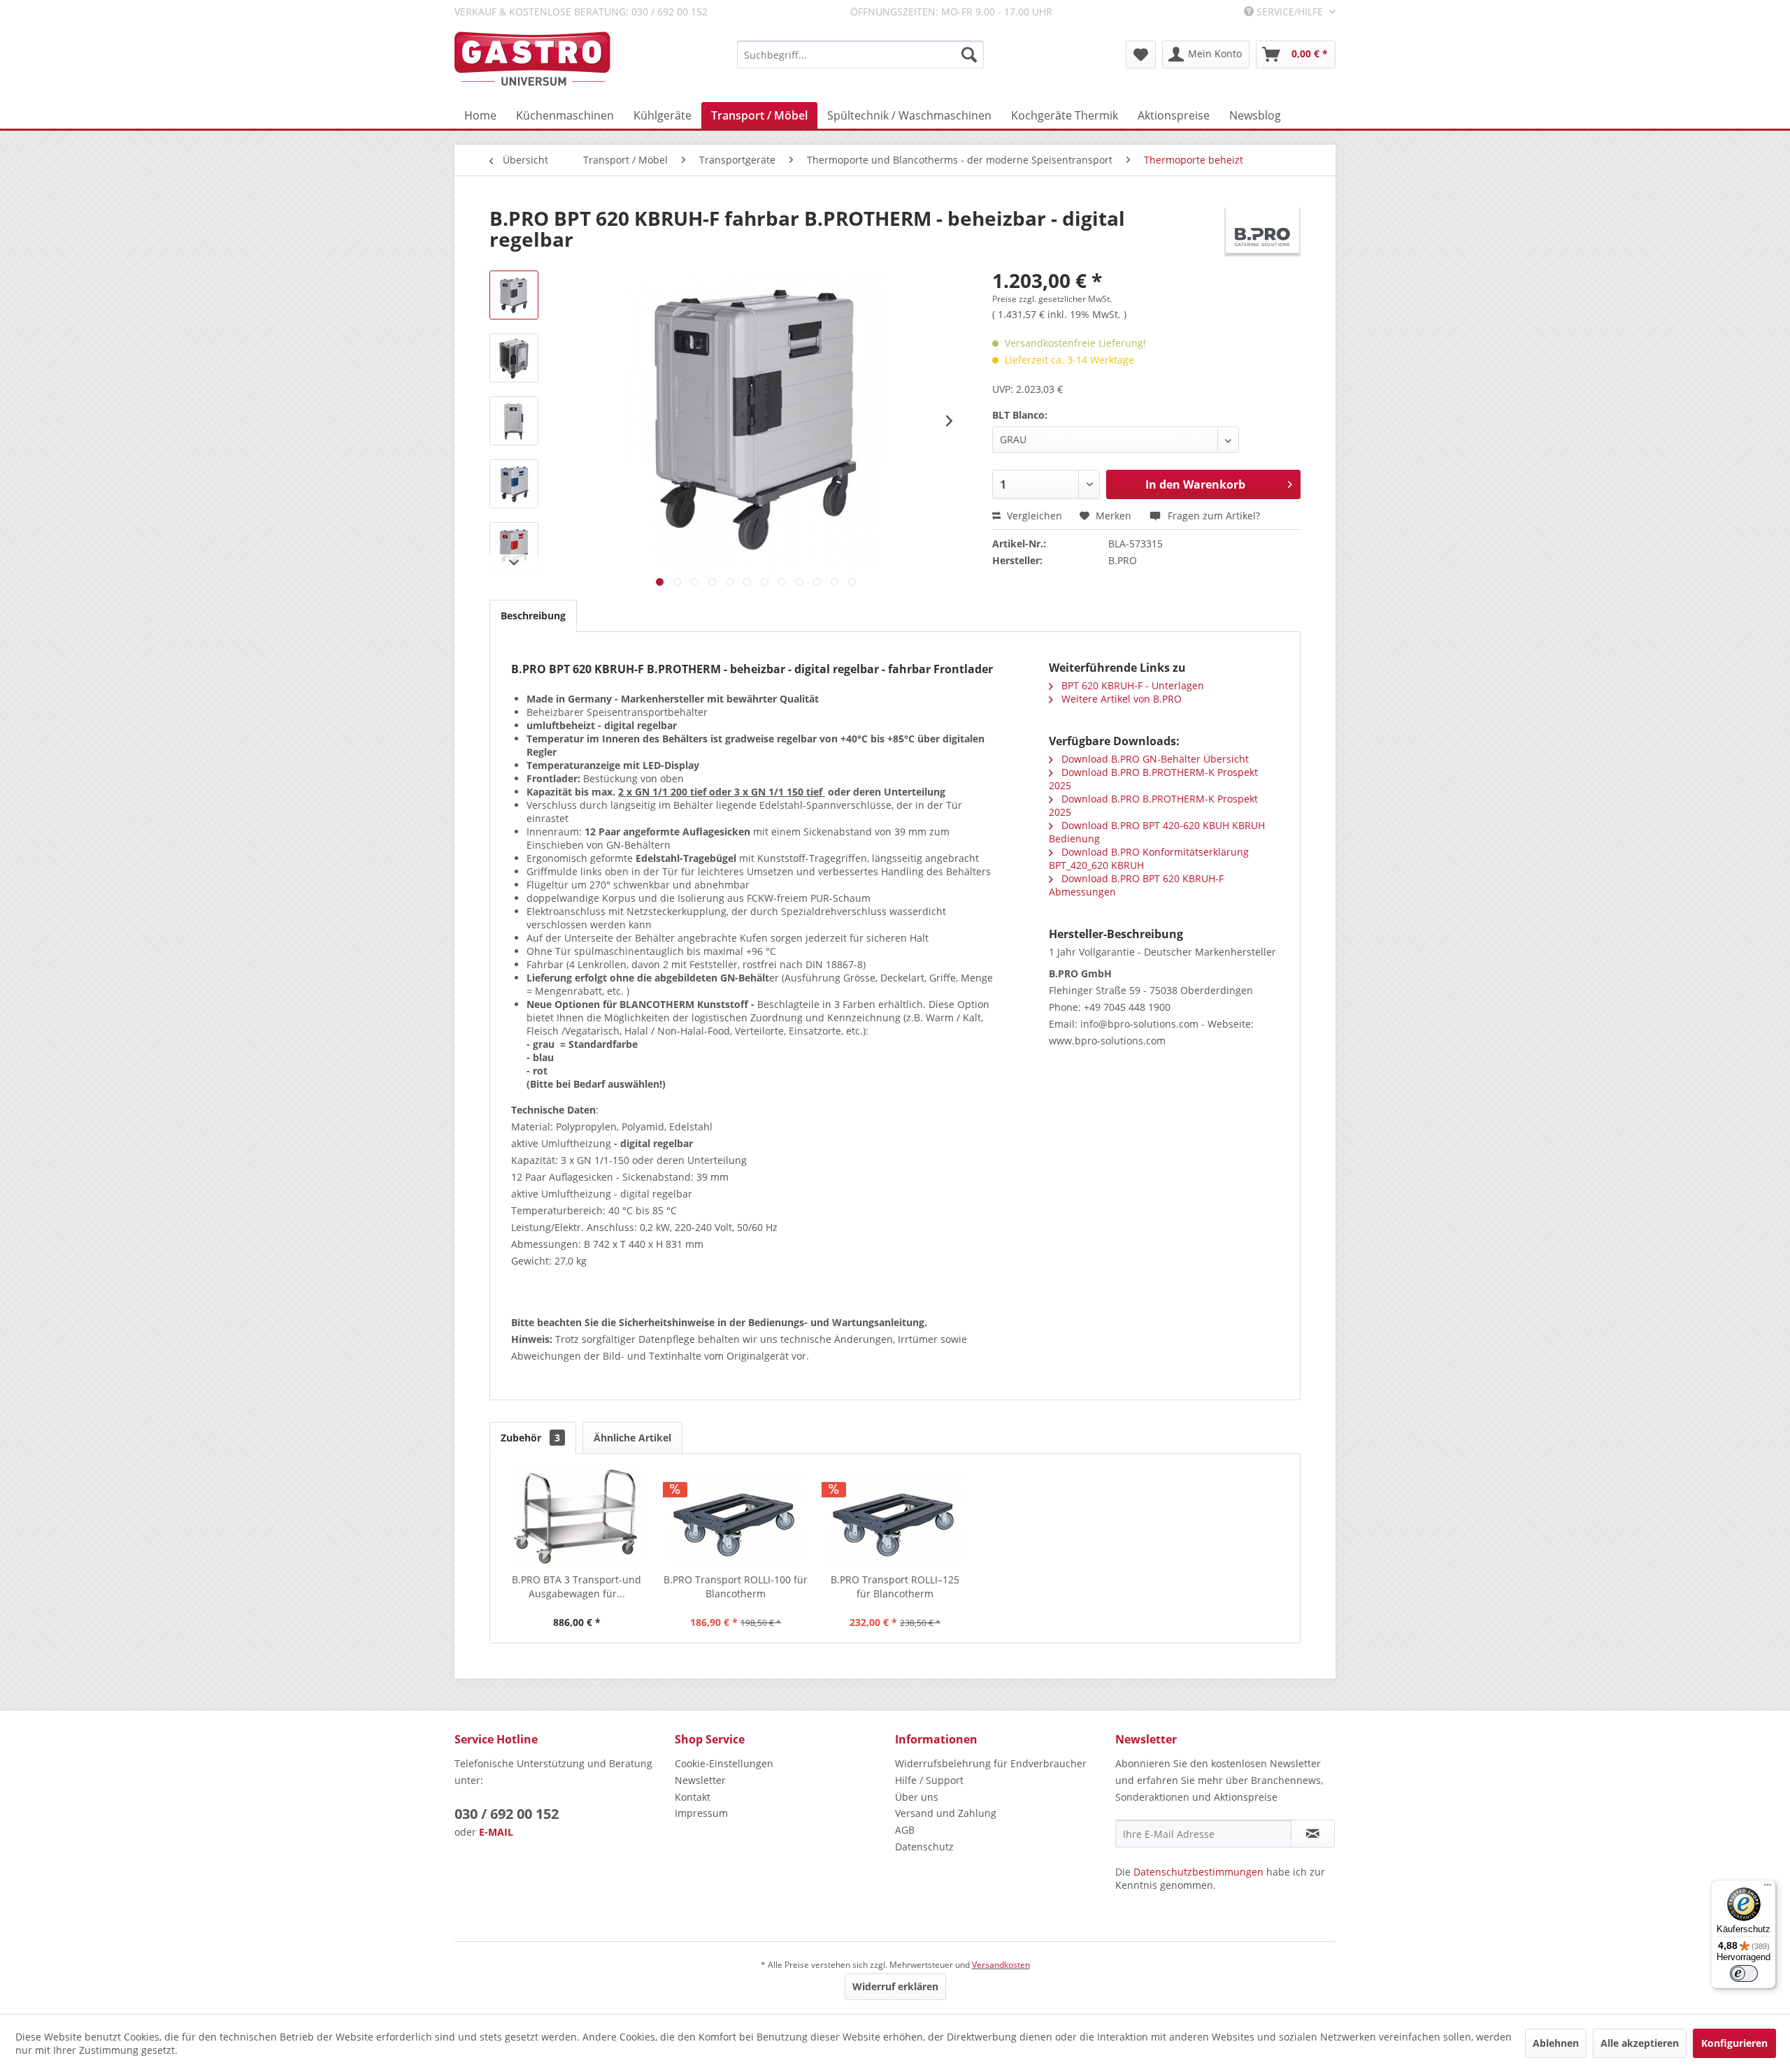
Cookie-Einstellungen (724, 1763)
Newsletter (700, 1780)
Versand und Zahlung (946, 1813)
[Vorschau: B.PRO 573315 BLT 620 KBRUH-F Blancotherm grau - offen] (514, 358)
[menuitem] (860, 55)
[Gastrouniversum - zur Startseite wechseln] (532, 59)
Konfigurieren (1734, 2043)
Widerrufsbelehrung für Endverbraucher (991, 1763)
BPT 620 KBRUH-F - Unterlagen (1131, 685)
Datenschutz (924, 1847)
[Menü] (1768, 1888)
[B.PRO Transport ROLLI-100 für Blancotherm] (736, 1517)
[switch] (1744, 1973)
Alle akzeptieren (1640, 2043)
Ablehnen (1556, 2043)
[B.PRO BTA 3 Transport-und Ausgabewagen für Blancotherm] (577, 1517)
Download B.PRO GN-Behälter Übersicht (1154, 759)
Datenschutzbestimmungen (1198, 1872)
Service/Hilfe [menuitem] (1290, 12)
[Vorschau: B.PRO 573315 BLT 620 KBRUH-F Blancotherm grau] (514, 295)
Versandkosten (1001, 1965)
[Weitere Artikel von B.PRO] (1262, 232)
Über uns (917, 1797)
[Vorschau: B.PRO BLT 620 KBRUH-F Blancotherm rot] (514, 547)
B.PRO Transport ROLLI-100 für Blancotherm (736, 1587)
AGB (905, 1830)
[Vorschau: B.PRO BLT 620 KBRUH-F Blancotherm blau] (514, 484)
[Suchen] (969, 55)
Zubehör (530, 1438)
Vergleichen (1033, 516)
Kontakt (693, 1797)
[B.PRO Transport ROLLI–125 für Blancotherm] (895, 1517)
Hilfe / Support (929, 1780)
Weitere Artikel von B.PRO (1120, 699)
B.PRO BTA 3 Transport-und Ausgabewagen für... (577, 1587)
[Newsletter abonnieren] (1313, 1834)
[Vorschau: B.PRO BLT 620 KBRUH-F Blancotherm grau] (514, 421)
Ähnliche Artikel (632, 1438)
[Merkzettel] (1141, 55)
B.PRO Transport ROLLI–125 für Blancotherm (895, 1587)
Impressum (701, 1813)
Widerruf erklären (895, 1986)
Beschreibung (533, 616)
